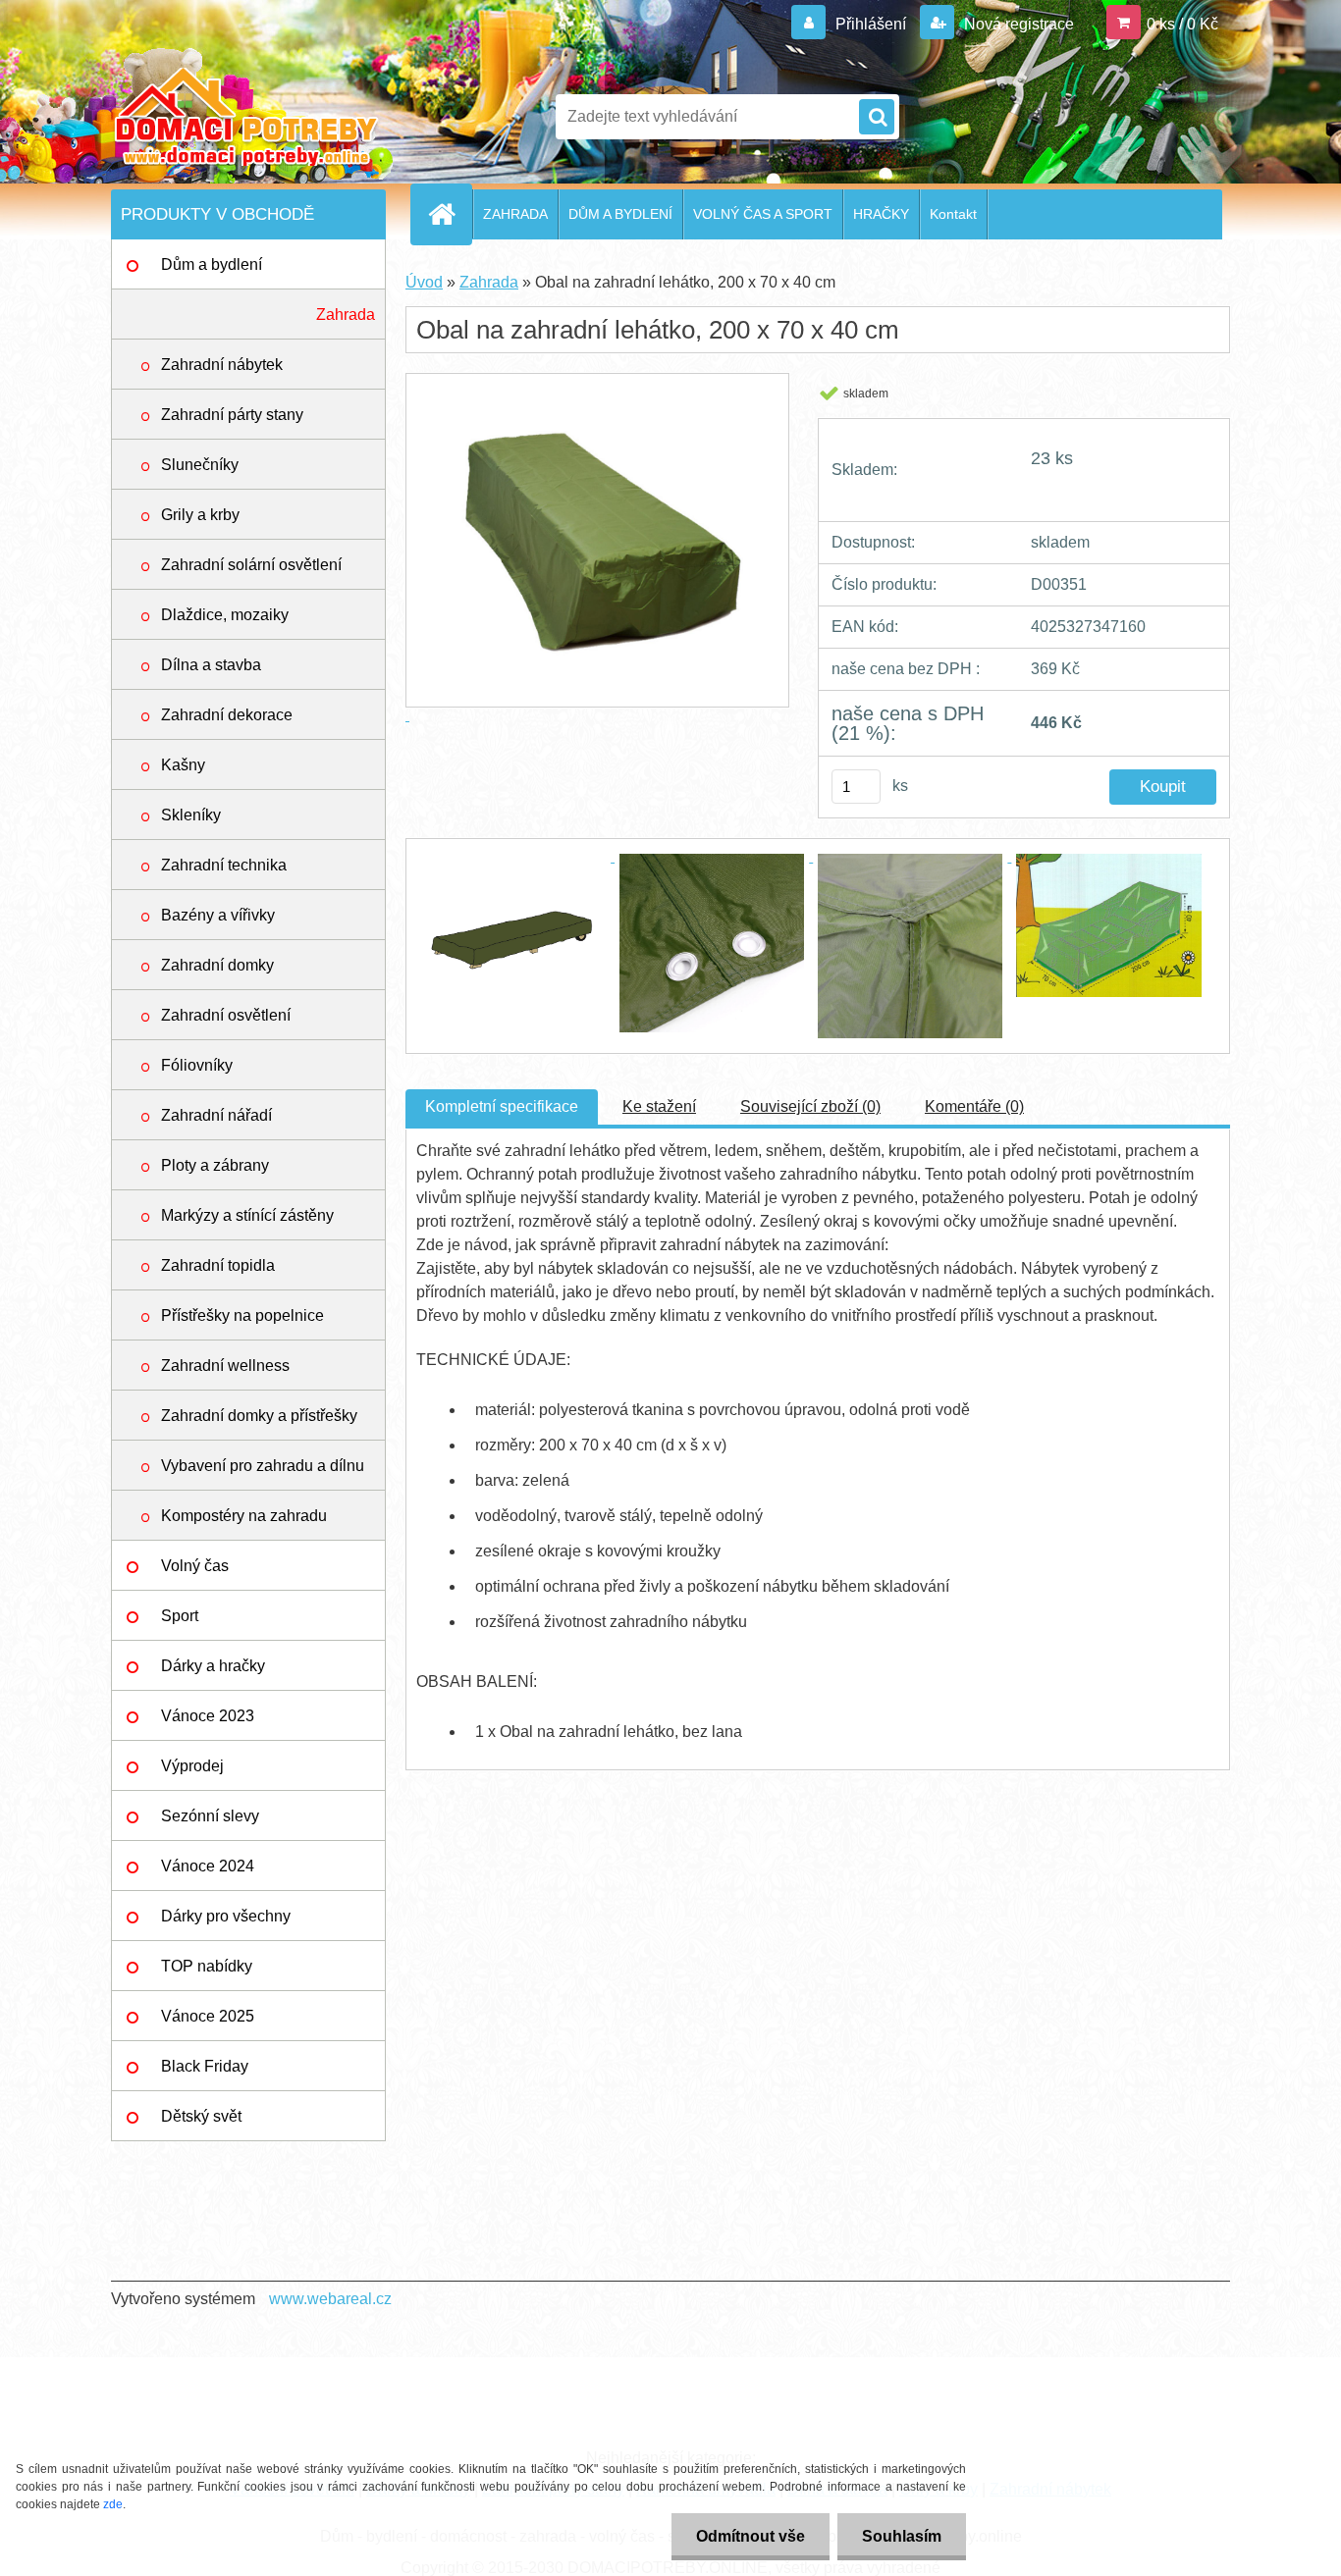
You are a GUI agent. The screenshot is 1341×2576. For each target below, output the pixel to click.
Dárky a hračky (213, 1666)
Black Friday (205, 2066)
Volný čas (195, 1566)
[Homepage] (450, 214)
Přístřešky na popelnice (242, 1315)
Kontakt (953, 214)
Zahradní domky (217, 965)
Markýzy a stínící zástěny (247, 1215)
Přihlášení (871, 24)
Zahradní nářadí (216, 1115)
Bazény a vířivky (218, 915)
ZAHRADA (515, 214)
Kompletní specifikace (502, 1106)
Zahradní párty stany (232, 415)
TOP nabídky (207, 1966)
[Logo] (246, 117)
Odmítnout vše (751, 2536)
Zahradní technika (224, 865)
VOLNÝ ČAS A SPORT (763, 214)
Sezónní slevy (210, 1816)
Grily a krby (200, 515)
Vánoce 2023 (208, 1716)
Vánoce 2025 (208, 2016)
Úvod (424, 282)
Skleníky (191, 815)
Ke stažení (659, 1106)
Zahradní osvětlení (226, 1015)
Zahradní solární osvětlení (251, 565)
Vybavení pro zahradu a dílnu (263, 1466)
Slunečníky (200, 465)
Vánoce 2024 (208, 1866)
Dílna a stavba (211, 665)
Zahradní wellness (225, 1366)
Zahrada (346, 315)
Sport (180, 1616)
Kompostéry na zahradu (244, 1516)
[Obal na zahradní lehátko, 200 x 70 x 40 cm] (515, 856)
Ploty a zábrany (215, 1165)
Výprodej (192, 1766)
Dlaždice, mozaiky (225, 615)
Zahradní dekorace (227, 715)
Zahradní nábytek (222, 365)
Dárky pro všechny (226, 1916)
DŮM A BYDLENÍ (620, 214)
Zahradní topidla (218, 1265)
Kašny (183, 765)
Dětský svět (201, 2116)
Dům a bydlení (212, 264)
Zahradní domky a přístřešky (259, 1416)
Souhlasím (902, 2536)
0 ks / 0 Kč (1182, 24)
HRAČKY (881, 214)
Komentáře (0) (974, 1106)
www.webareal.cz (330, 2299)
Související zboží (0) (810, 1106)
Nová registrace (1017, 24)
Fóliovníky (197, 1065)
